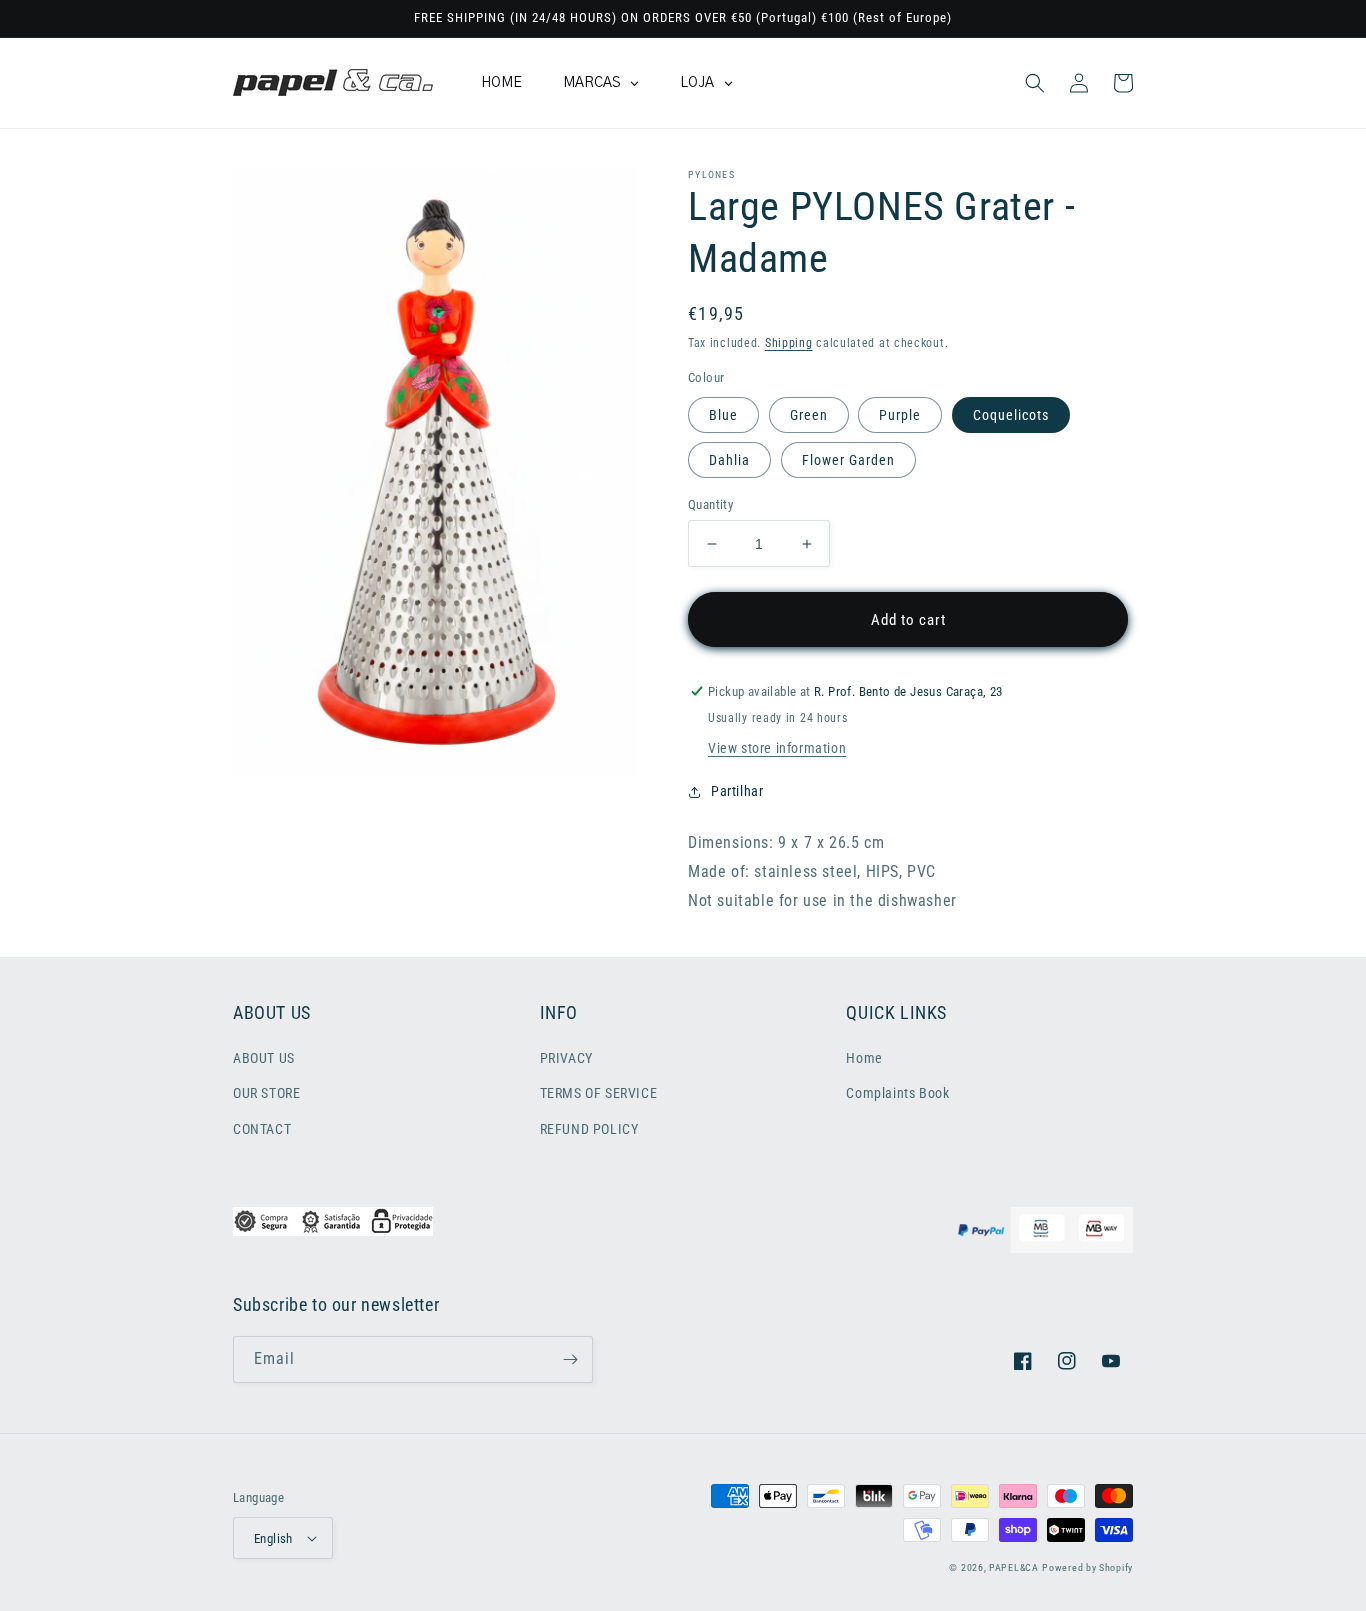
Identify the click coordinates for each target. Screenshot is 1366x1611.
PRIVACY (566, 1058)
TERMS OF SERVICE (599, 1093)
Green (809, 415)
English (273, 1538)
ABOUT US (264, 1058)
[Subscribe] (570, 1359)
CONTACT (262, 1129)
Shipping (789, 343)
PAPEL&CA (1014, 1567)
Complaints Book (897, 1093)
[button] (1035, 83)
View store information (777, 748)
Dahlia (729, 460)
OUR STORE (266, 1093)
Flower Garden (848, 460)
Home (864, 1058)
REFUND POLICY (589, 1129)
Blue (723, 415)
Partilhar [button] (737, 791)
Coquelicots (1011, 415)
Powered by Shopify (1087, 1567)
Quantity (710, 504)
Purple (900, 415)
